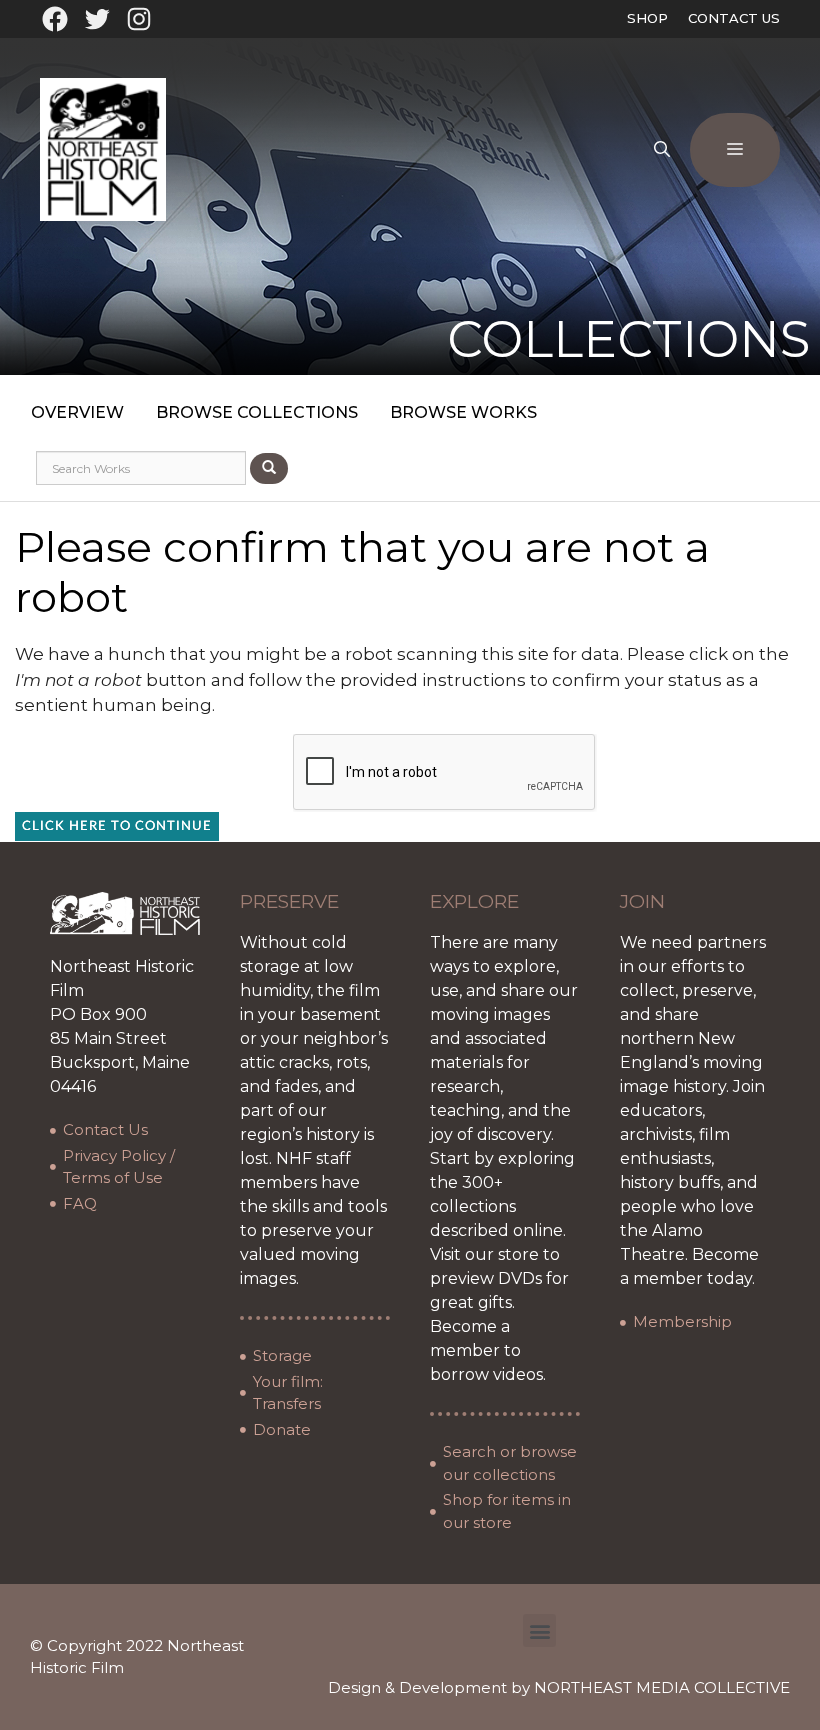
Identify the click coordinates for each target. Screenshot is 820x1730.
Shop (647, 18)
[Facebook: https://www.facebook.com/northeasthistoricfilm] (55, 19)
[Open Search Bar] (662, 150)
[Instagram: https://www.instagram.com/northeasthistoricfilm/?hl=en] (139, 19)
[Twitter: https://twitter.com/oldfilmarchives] (97, 19)
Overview (77, 412)
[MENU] (735, 150)
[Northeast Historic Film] (103, 148)
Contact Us (734, 18)
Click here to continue (117, 826)
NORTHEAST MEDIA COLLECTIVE (662, 1687)
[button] (539, 1630)
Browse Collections (257, 412)
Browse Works (463, 412)
